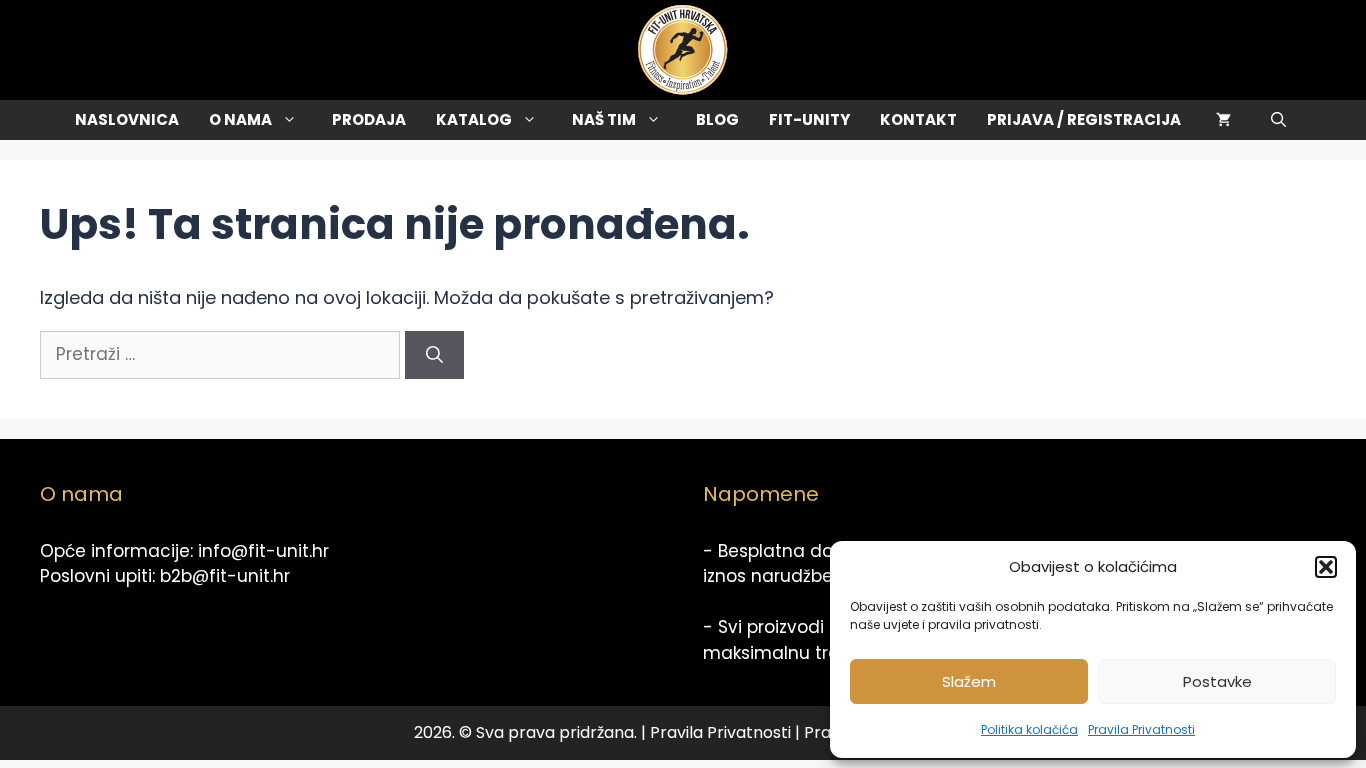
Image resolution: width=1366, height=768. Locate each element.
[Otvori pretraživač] (1278, 120)
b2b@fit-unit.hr (225, 576)
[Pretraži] (434, 355)
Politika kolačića (1029, 729)
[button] (1326, 567)
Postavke (1217, 681)
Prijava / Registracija (1084, 119)
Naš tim (604, 119)
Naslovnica (127, 119)
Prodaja (369, 119)
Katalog (474, 119)
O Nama (240, 119)
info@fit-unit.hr (263, 551)
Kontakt (918, 119)
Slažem (969, 681)
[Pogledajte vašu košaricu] (1223, 120)
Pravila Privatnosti (1141, 729)
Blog (717, 119)
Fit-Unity (809, 119)
